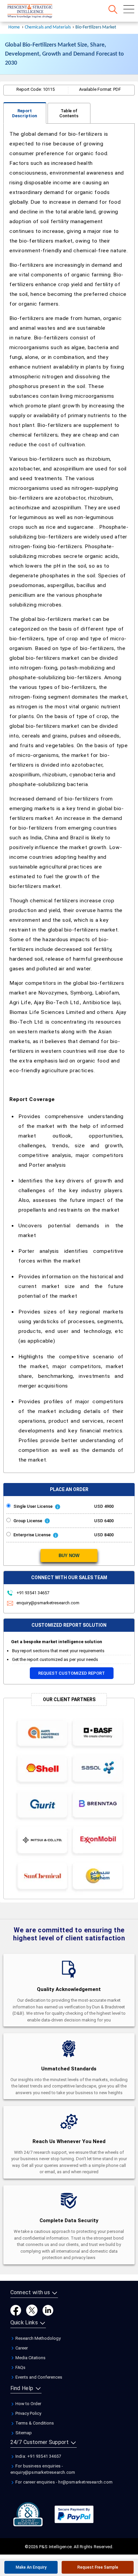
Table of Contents (69, 113)
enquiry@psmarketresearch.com (48, 1603)
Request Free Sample (98, 2567)
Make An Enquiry (31, 2567)
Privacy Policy (28, 2413)
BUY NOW (69, 1556)
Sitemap (23, 2433)
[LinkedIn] (48, 2310)
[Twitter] (32, 2310)
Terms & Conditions (34, 2423)
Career (21, 2348)
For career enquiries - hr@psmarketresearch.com (63, 2482)
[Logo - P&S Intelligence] (39, 12)
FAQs (20, 2367)
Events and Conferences (38, 2377)
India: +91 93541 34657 (38, 2456)
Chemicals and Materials (48, 27)
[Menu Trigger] (129, 9)
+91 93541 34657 (32, 1593)
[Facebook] (16, 2310)
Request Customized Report (72, 1673)
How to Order (28, 2404)
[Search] (113, 9)
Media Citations (30, 2358)
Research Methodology (38, 2338)
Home (14, 27)
